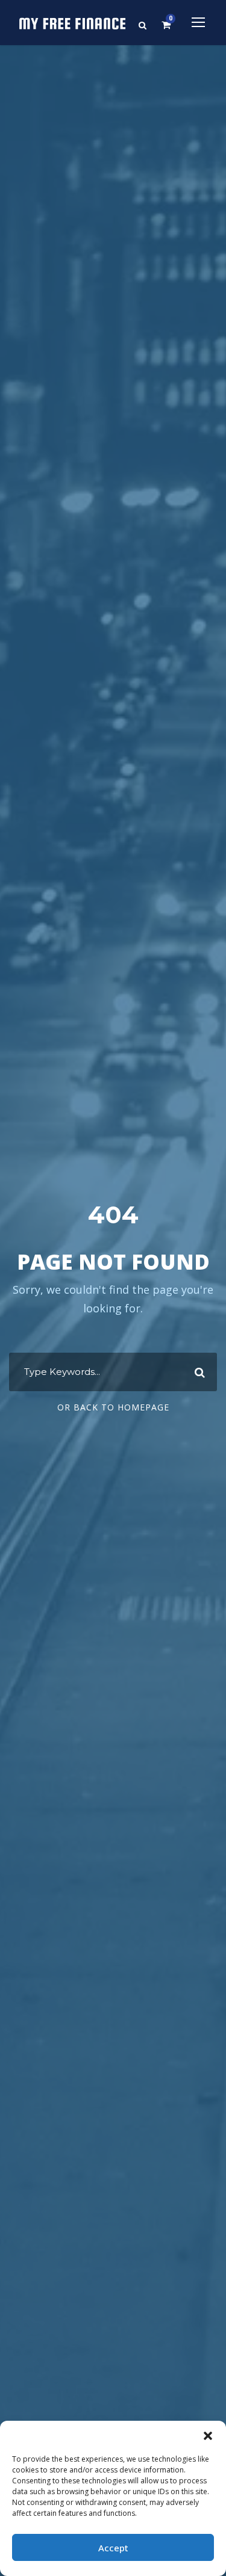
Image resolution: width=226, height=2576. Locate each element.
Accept (113, 2548)
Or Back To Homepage (113, 1407)
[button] (208, 2436)
